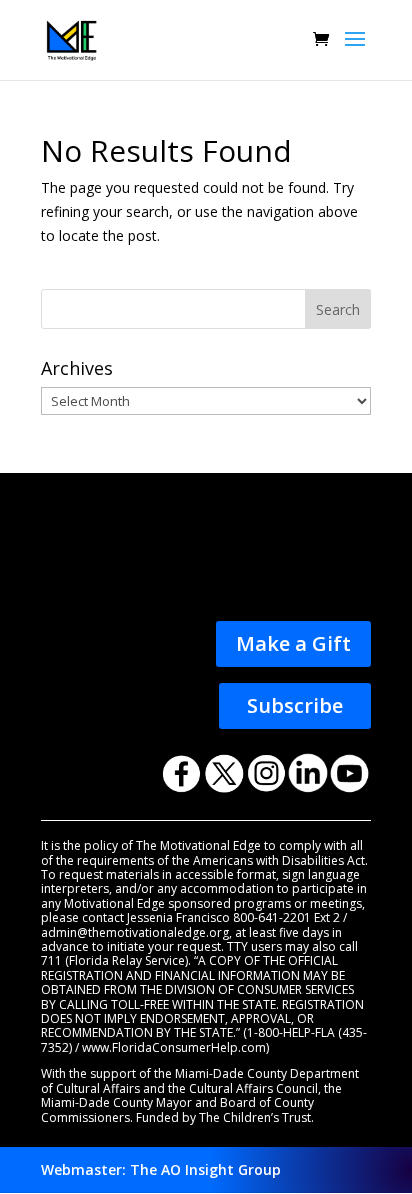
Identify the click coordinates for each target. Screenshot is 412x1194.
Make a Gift (293, 643)
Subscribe (295, 705)
